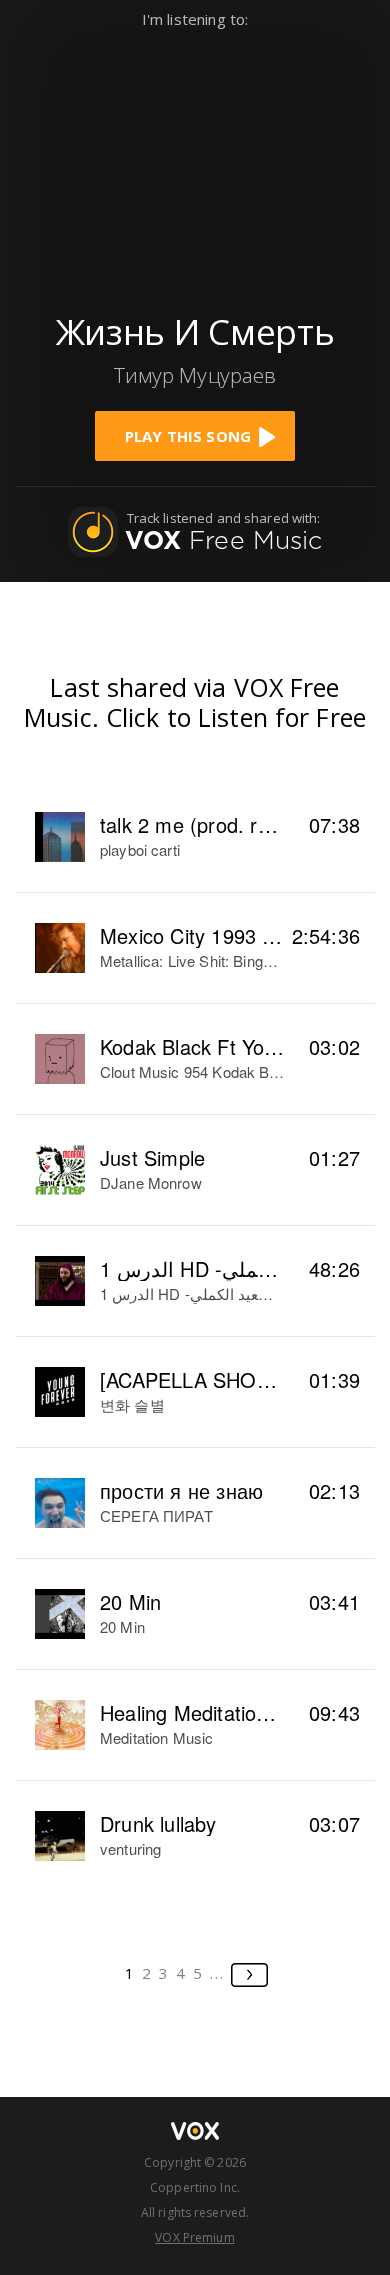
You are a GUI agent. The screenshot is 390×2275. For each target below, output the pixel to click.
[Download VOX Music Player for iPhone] (195, 161)
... (217, 1973)
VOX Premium (194, 2237)
